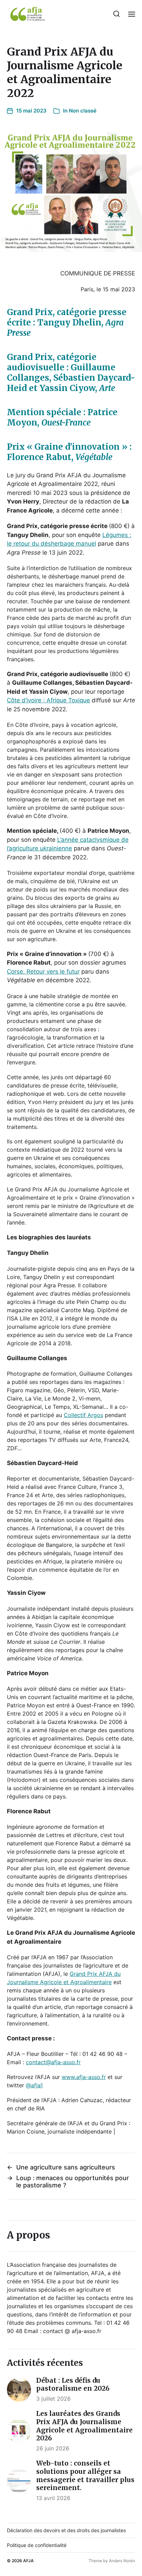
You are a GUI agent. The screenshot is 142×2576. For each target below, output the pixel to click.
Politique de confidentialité (37, 2545)
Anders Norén (122, 2561)
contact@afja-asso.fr (53, 2062)
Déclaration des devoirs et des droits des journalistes (66, 2530)
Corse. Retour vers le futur (43, 972)
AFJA (28, 2561)
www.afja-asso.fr (84, 2077)
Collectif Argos (83, 1415)
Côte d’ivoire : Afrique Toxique (48, 700)
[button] (117, 14)
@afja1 (34, 2085)
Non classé (83, 111)
